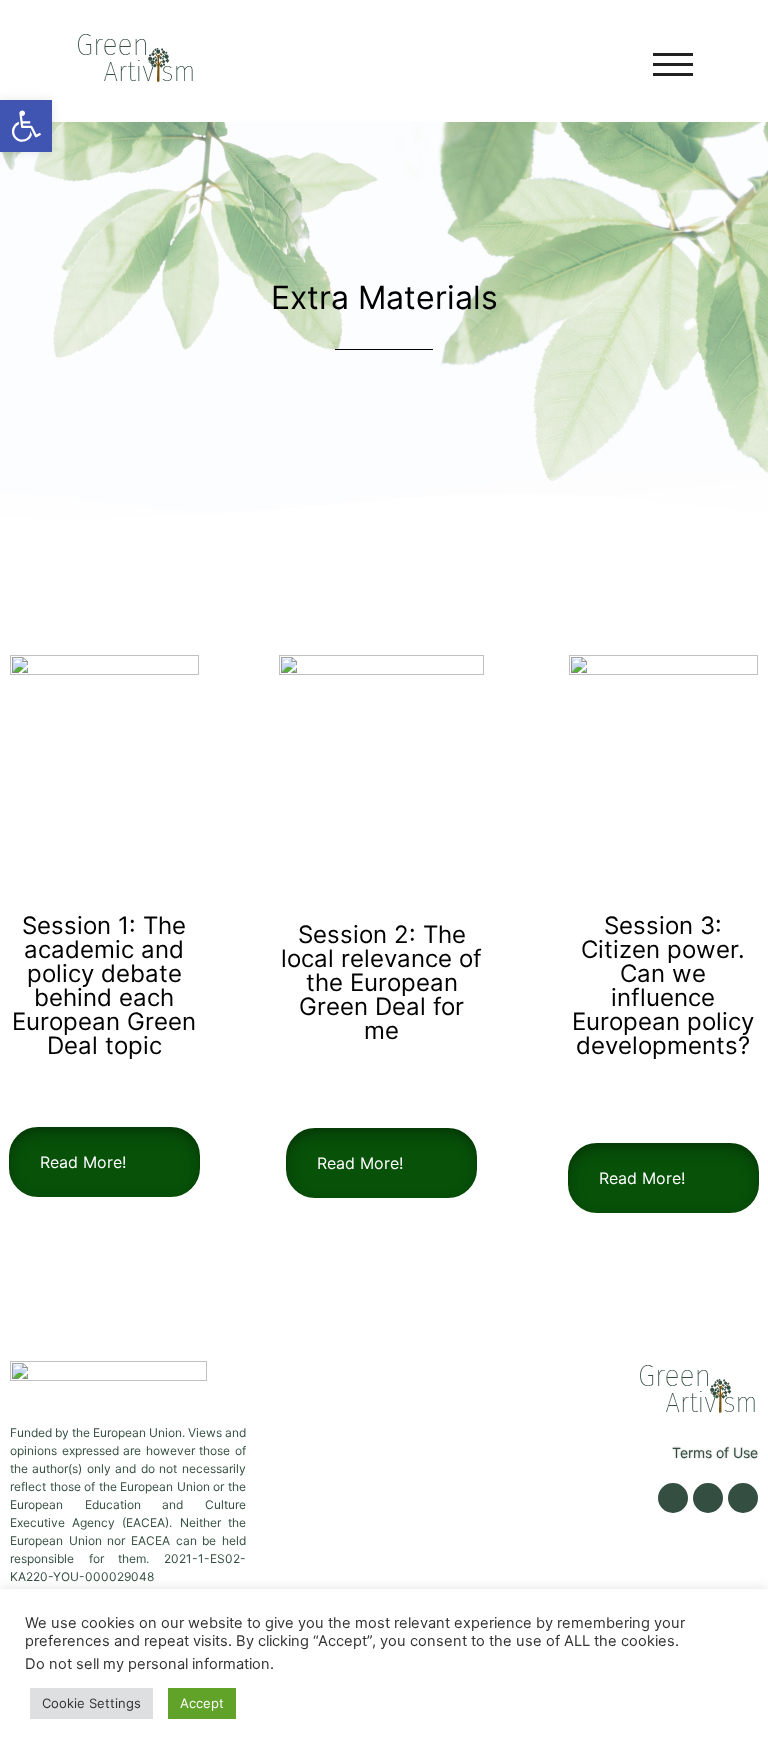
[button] (26, 126)
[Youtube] (743, 1498)
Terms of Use (715, 1452)
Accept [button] (202, 1703)
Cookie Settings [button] (91, 1703)
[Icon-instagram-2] (708, 1498)
